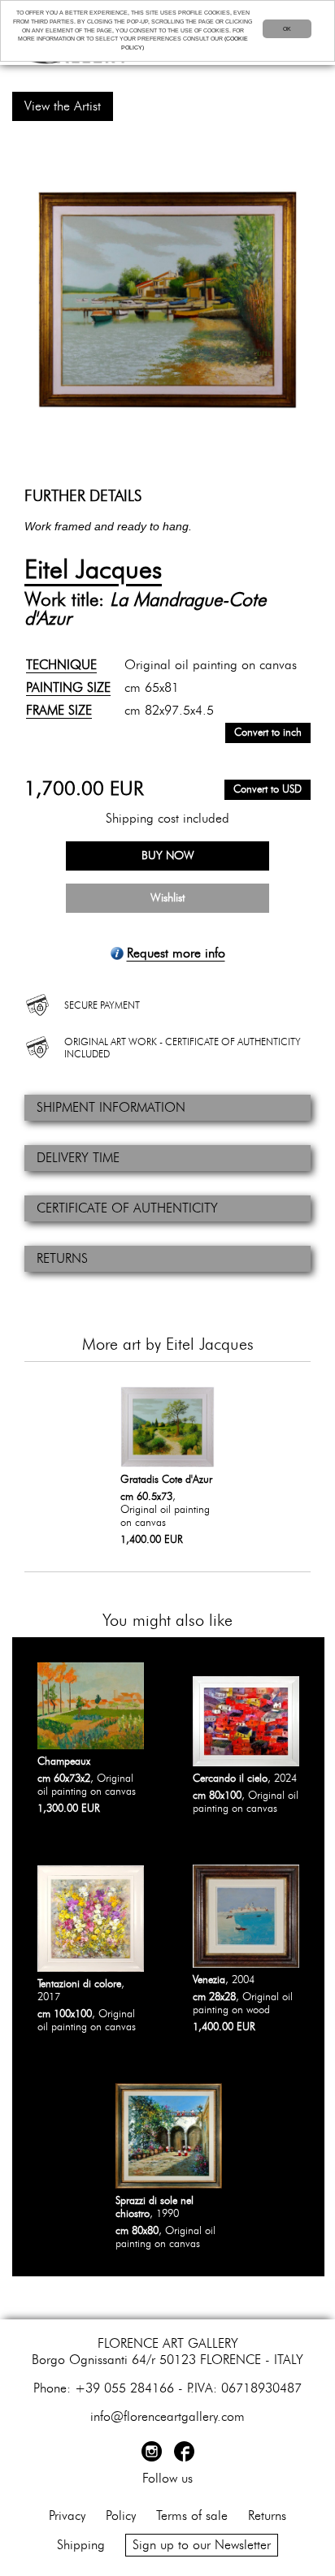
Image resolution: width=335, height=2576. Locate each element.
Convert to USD (268, 790)
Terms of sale (192, 2516)
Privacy (67, 2516)
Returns (267, 2516)
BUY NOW (168, 856)
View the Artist (63, 106)
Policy (121, 2516)
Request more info (176, 953)
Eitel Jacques (93, 570)
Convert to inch (268, 733)
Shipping (81, 2545)
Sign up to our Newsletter (202, 2545)
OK (287, 29)
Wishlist (167, 898)
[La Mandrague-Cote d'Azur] (167, 300)
